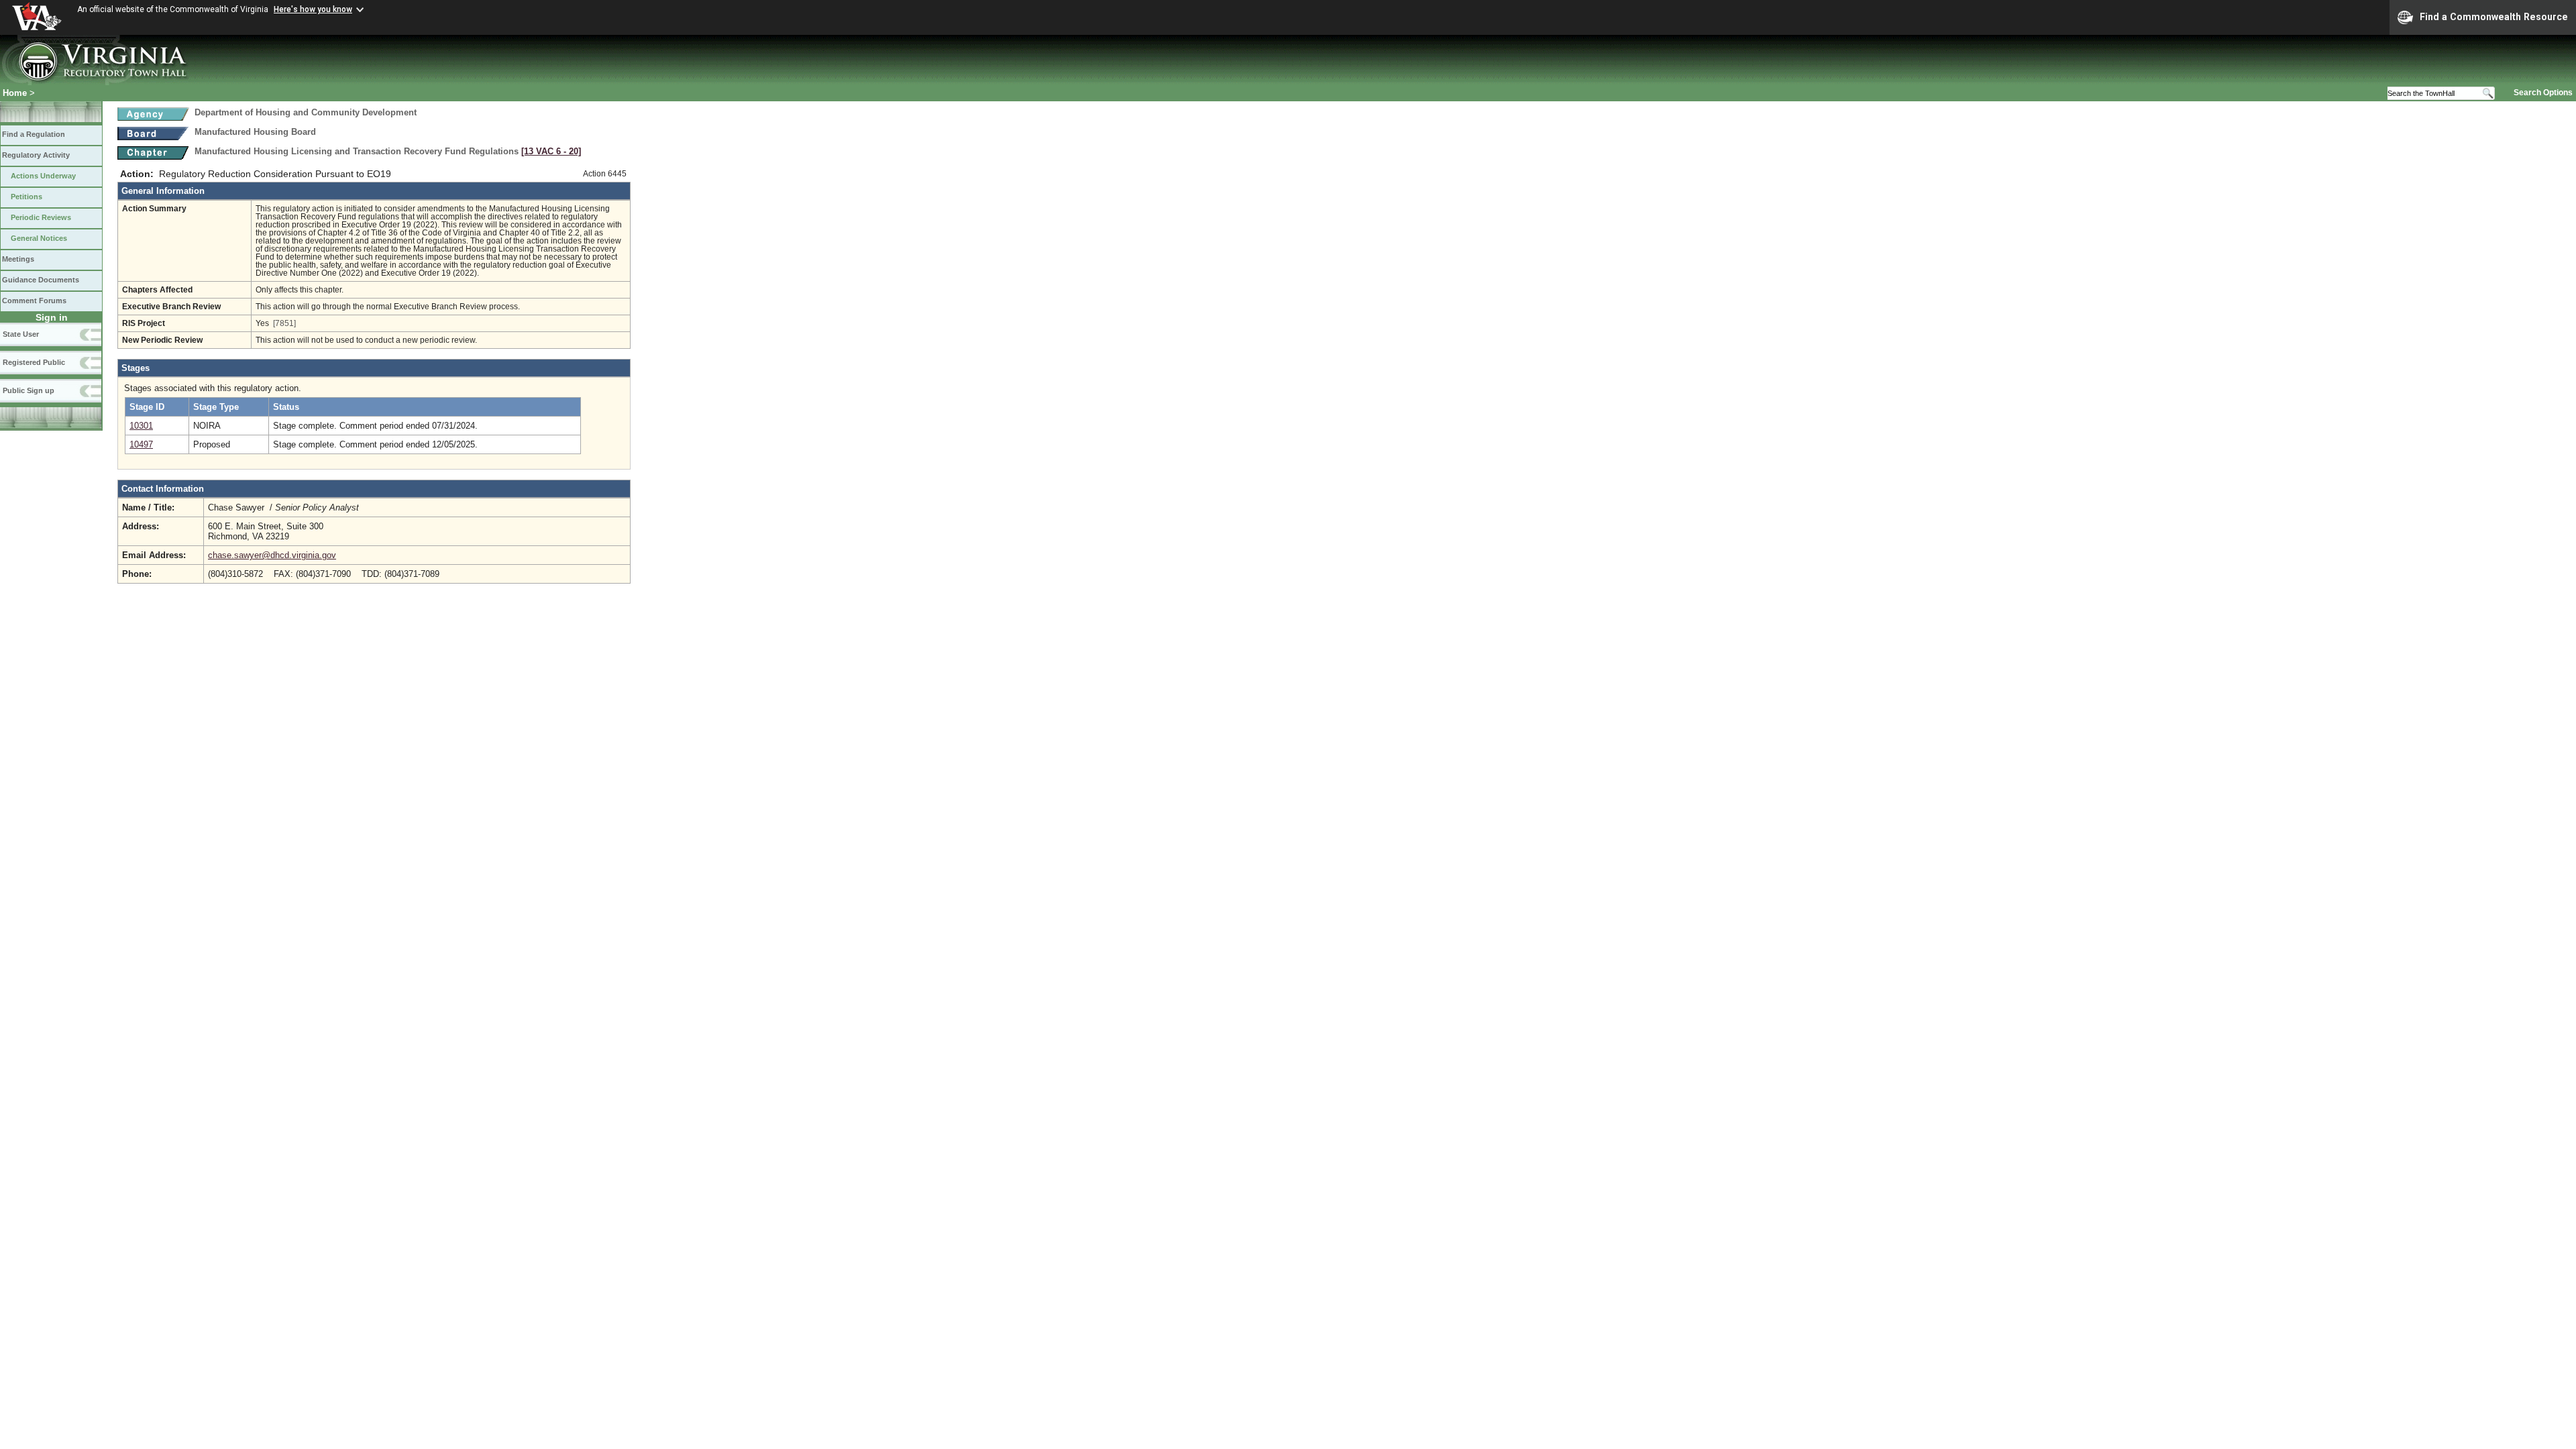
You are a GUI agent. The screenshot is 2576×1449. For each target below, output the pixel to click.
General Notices (39, 238)
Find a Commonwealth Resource (2494, 17)
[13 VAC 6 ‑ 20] (551, 151)
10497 (141, 444)
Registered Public (34, 362)
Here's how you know (313, 9)
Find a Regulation (34, 134)
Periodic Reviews (41, 217)
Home (15, 93)
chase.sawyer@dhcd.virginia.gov (272, 555)
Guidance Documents (41, 280)
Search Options (2543, 93)
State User (21, 334)
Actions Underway (43, 176)
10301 (141, 426)
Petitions (26, 197)
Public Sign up (29, 390)
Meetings (18, 259)
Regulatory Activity (36, 155)
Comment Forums (34, 301)
